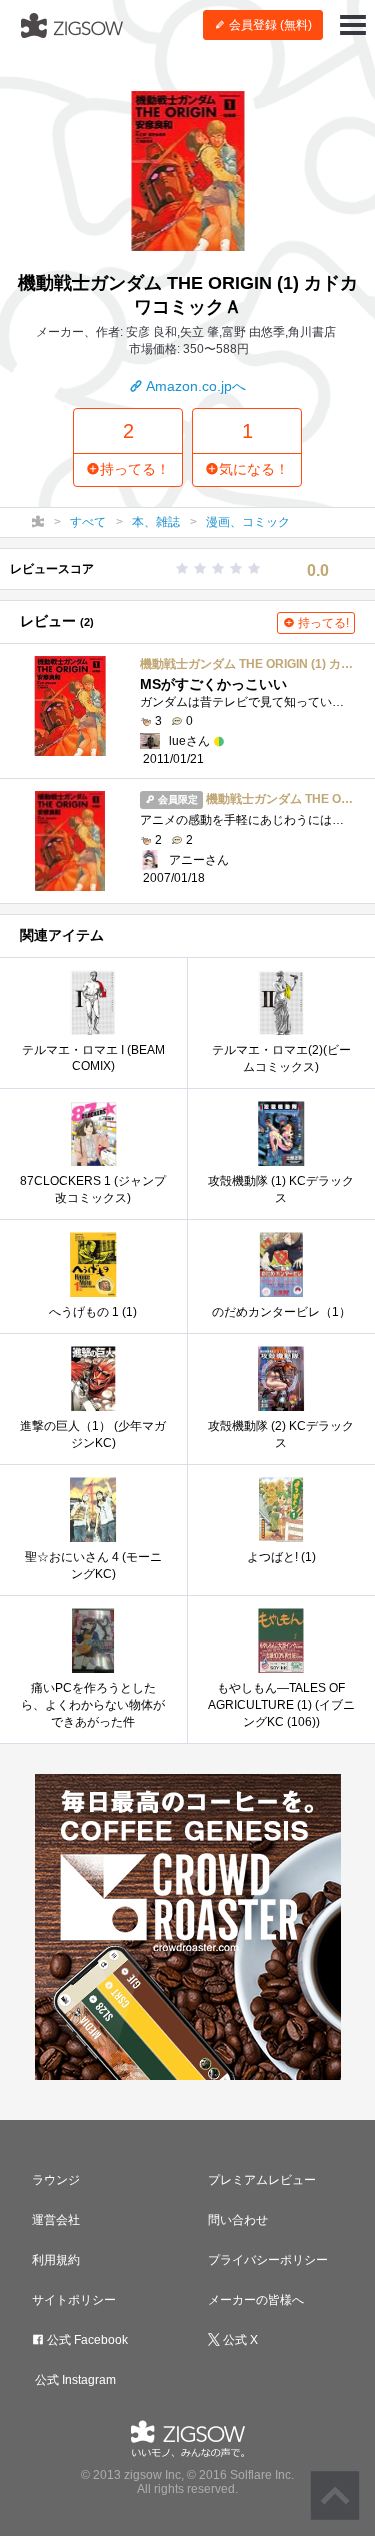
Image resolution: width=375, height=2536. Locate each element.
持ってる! (322, 623)
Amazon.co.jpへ (194, 386)
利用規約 (56, 2260)
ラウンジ (56, 2180)
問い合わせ (238, 2220)
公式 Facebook (86, 2340)
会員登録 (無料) (269, 25)
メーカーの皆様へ (256, 2300)
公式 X (239, 2340)
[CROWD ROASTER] (187, 1927)
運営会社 (56, 2220)
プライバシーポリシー (268, 2260)
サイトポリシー (74, 2300)
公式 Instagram (74, 2380)
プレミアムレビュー (262, 2180)
